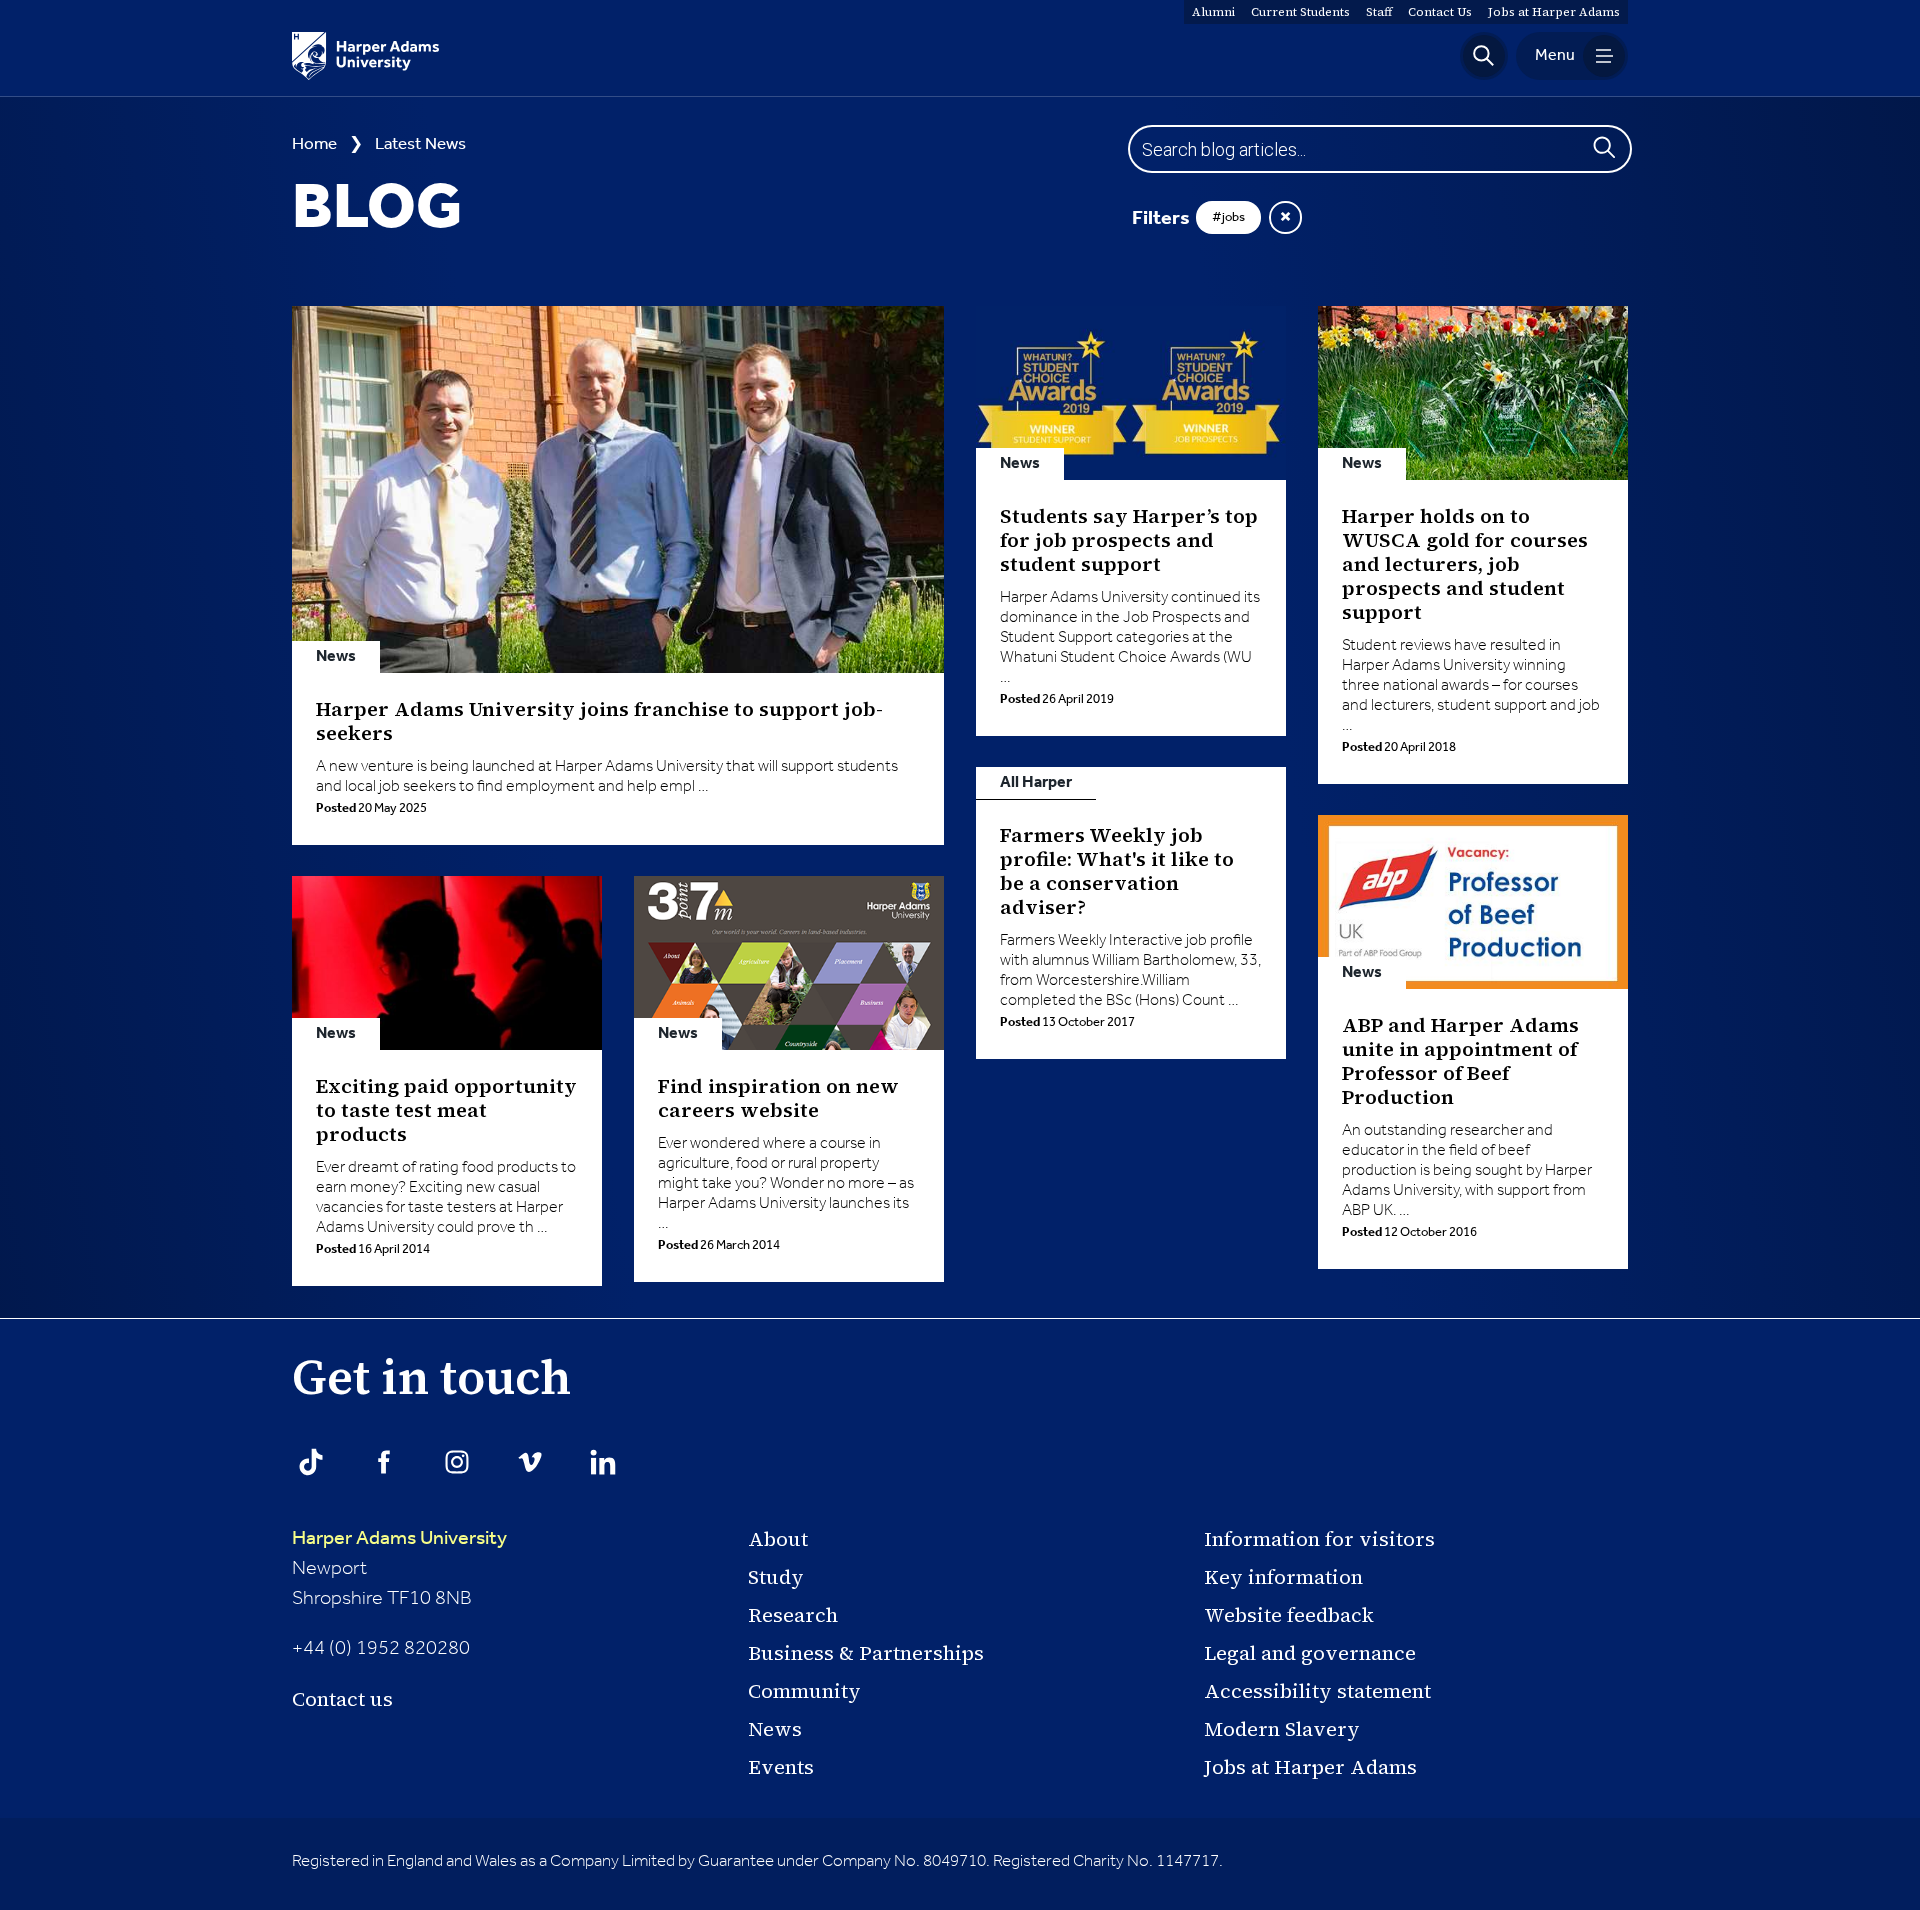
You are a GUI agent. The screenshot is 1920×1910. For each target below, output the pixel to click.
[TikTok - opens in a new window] (311, 1462)
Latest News (420, 144)
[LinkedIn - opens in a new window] (603, 1462)
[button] (1484, 56)
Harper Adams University (399, 1539)
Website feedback (1289, 1615)
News (775, 1729)
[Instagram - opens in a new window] (457, 1462)
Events (781, 1767)
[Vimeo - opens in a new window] (530, 1462)
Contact (1440, 12)
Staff (1379, 12)
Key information (1283, 1577)
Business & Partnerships (866, 1653)
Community (804, 1691)
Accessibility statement (1317, 1691)
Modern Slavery (1282, 1729)
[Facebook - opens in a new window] (384, 1462)
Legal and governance (1310, 1653)
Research (793, 1615)
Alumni (1213, 12)
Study (776, 1577)
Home (314, 144)
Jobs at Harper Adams (1310, 1767)
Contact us (342, 1699)
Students (1300, 12)
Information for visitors (1319, 1539)
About (778, 1539)
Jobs (1554, 12)
